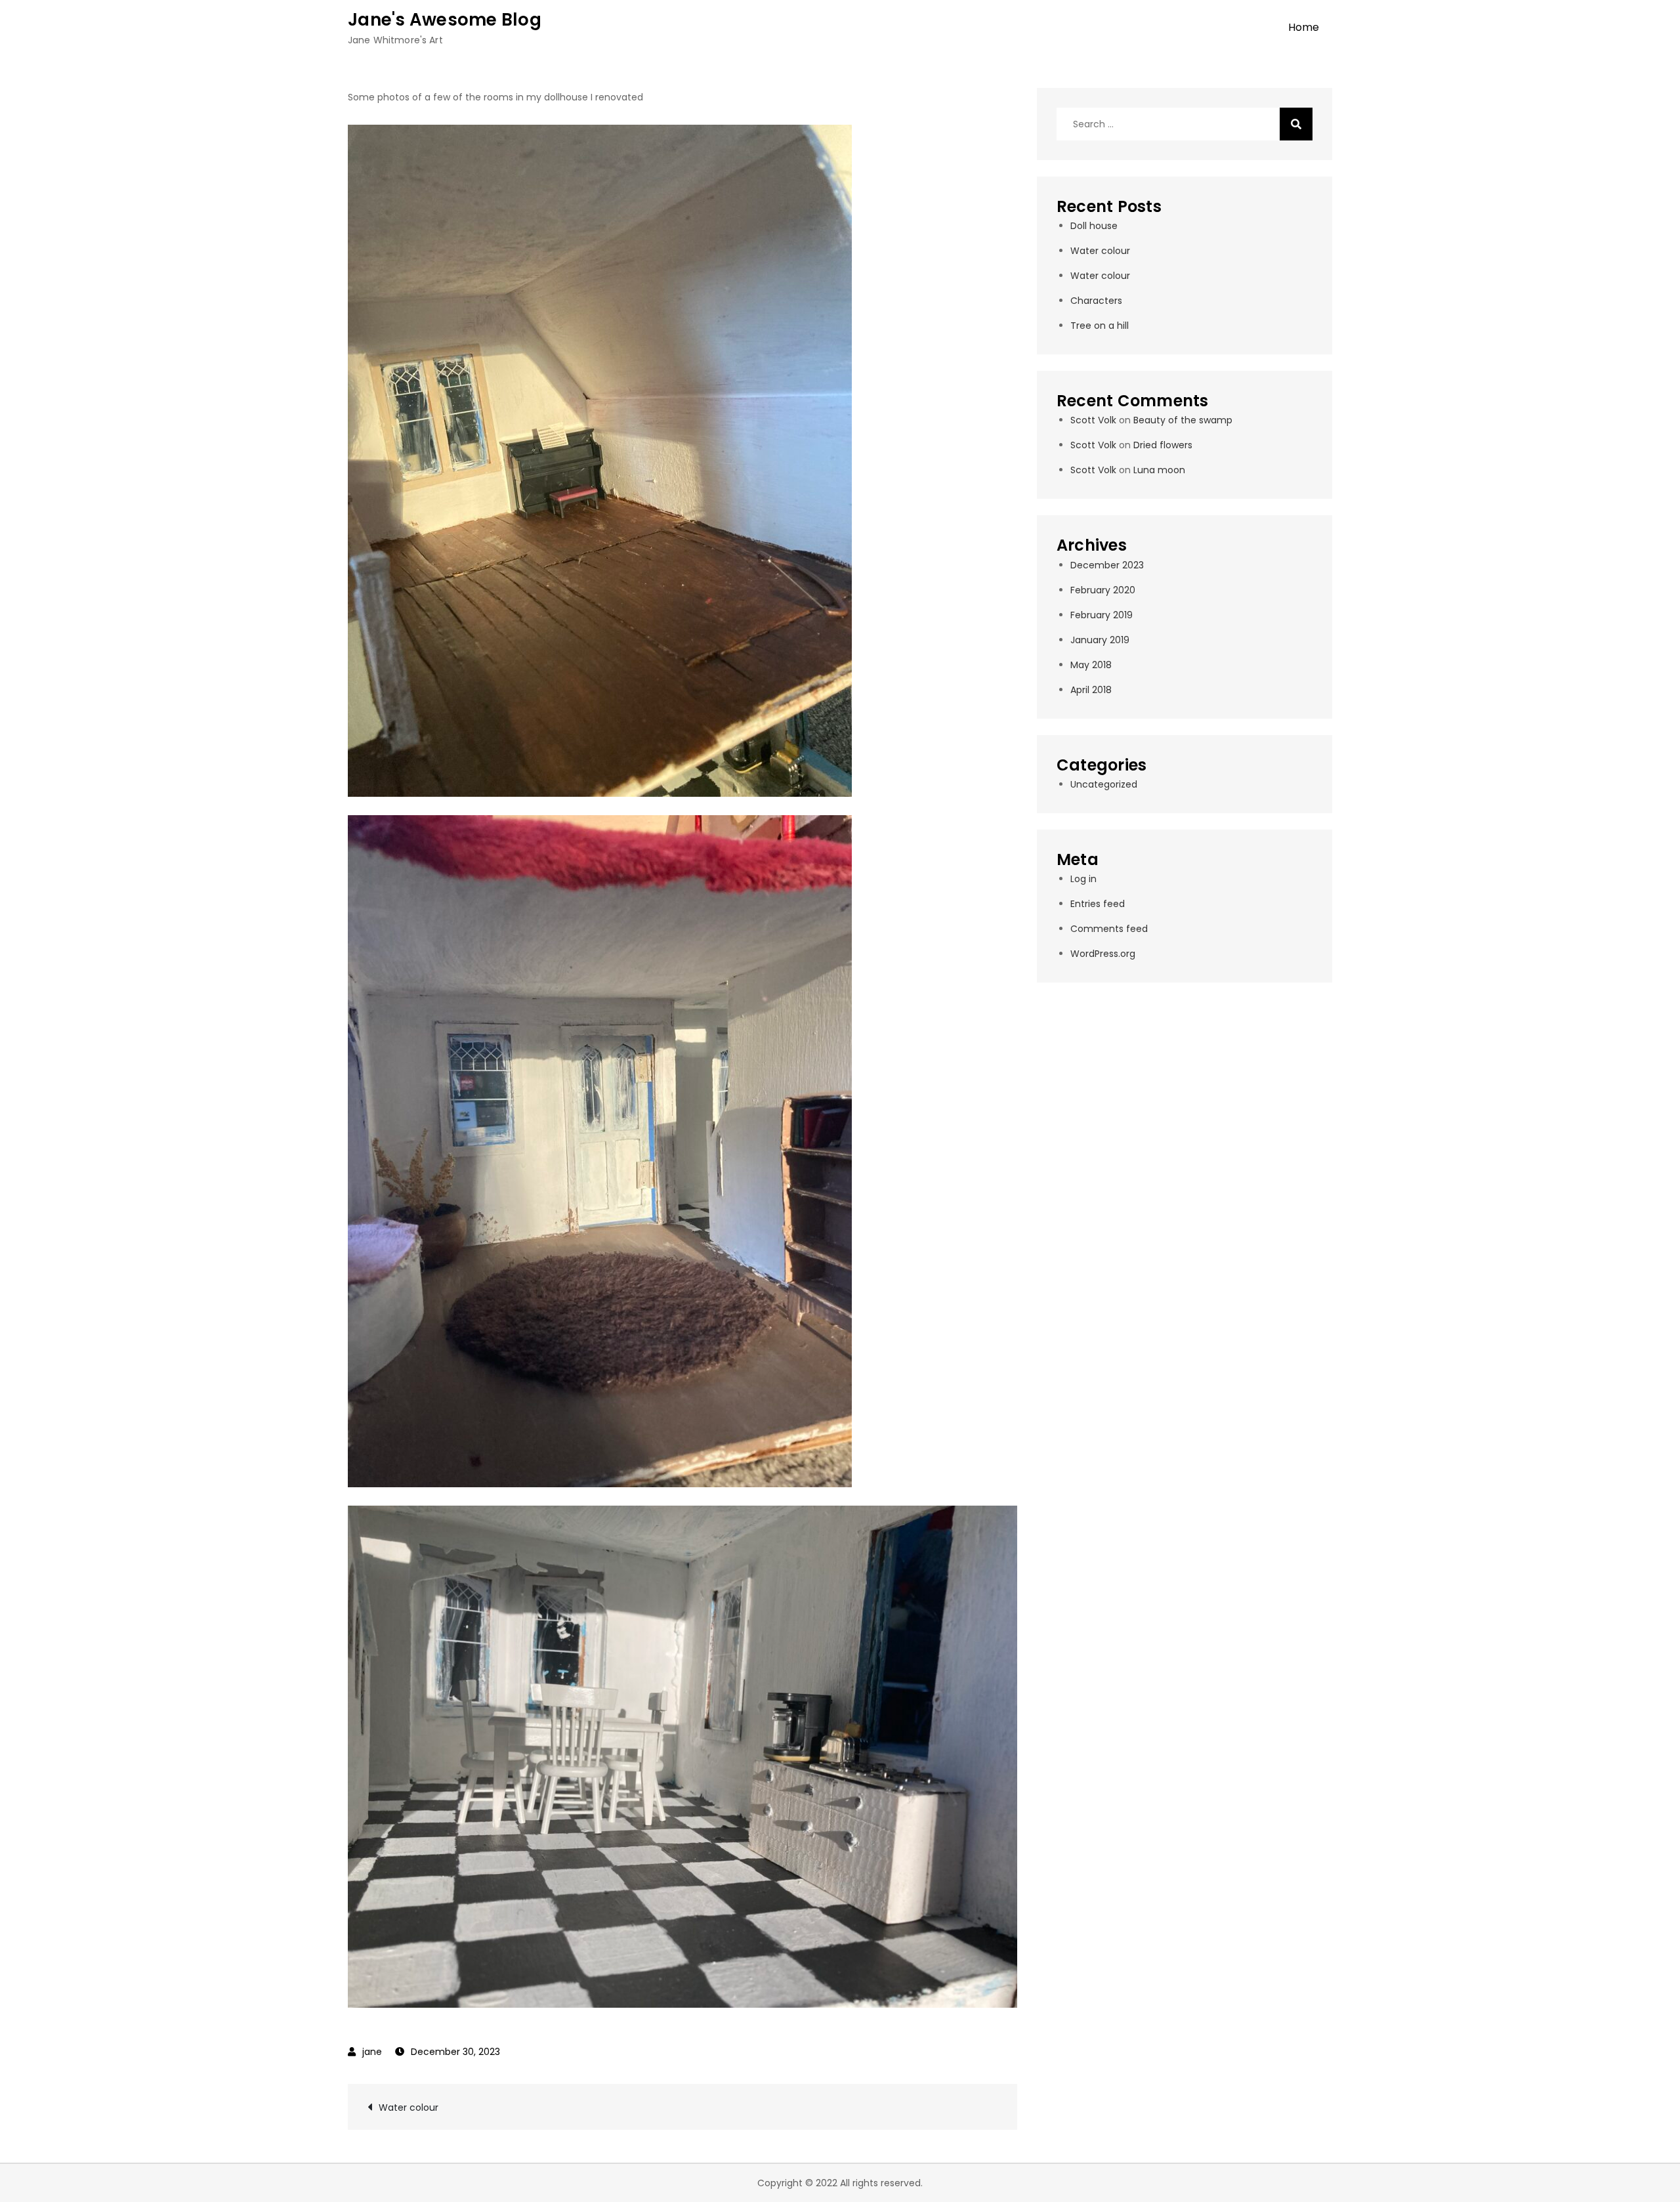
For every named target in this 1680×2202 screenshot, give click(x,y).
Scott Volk (1093, 420)
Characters (1096, 301)
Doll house (1094, 226)
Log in (1083, 879)
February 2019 (1102, 615)
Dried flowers (1163, 445)
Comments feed (1109, 929)
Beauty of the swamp (1183, 420)
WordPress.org (1103, 954)
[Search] (1296, 124)
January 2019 (1100, 640)
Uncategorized (1104, 784)
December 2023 (1107, 565)
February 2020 (1103, 590)
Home (1304, 27)
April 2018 (1091, 690)
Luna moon (1159, 470)
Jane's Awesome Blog (445, 20)
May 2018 (1091, 665)
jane (372, 2052)
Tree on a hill (1100, 326)
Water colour (409, 2107)
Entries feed (1098, 904)
